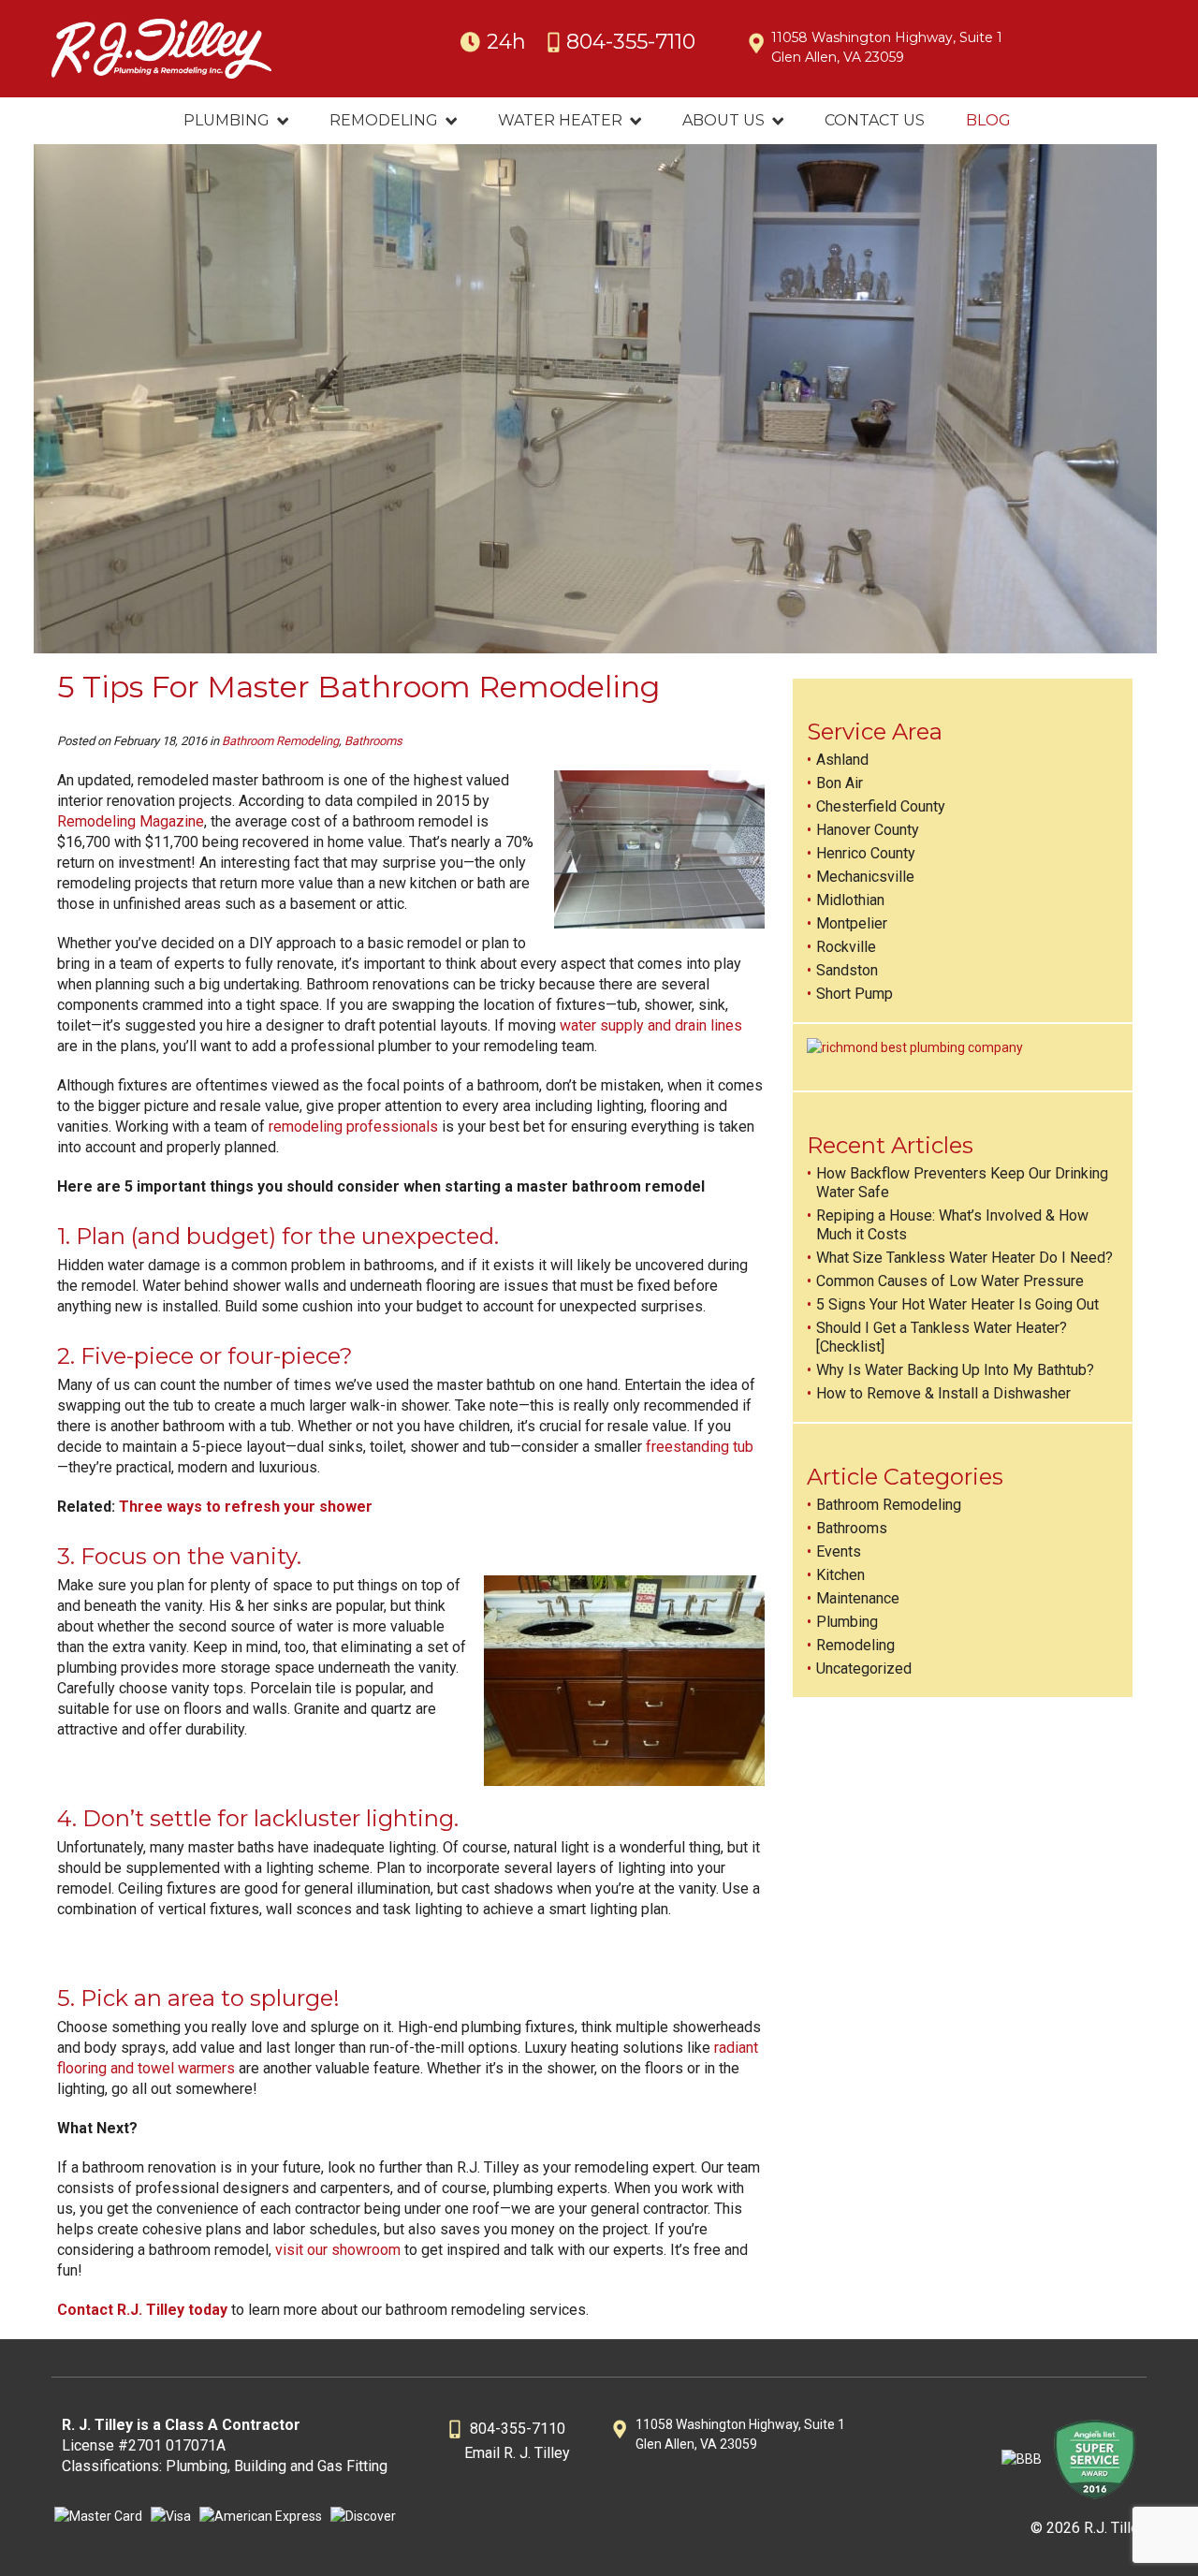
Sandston (847, 970)
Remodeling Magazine (131, 821)
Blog (988, 120)
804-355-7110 (631, 42)
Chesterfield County (881, 806)
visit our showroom (338, 2250)
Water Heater (560, 120)
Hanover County (868, 830)
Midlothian (850, 900)
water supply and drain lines (651, 1025)
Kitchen (840, 1575)
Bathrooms (373, 741)
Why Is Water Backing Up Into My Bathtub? (955, 1370)
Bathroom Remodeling (280, 741)
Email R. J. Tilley (517, 2453)
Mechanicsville (865, 877)
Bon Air (840, 783)
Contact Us (875, 120)
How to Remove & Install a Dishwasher (943, 1393)
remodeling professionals (353, 1127)
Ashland (842, 760)
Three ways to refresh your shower (246, 1507)
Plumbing (226, 120)
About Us (723, 120)
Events (839, 1551)
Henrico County (866, 853)
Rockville (846, 947)
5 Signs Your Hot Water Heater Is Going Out (957, 1304)
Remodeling (384, 120)
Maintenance (858, 1598)
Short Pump (855, 994)
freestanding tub (700, 1447)
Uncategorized (864, 1669)
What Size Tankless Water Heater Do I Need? (964, 1258)
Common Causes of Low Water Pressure (950, 1281)
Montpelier (852, 923)
